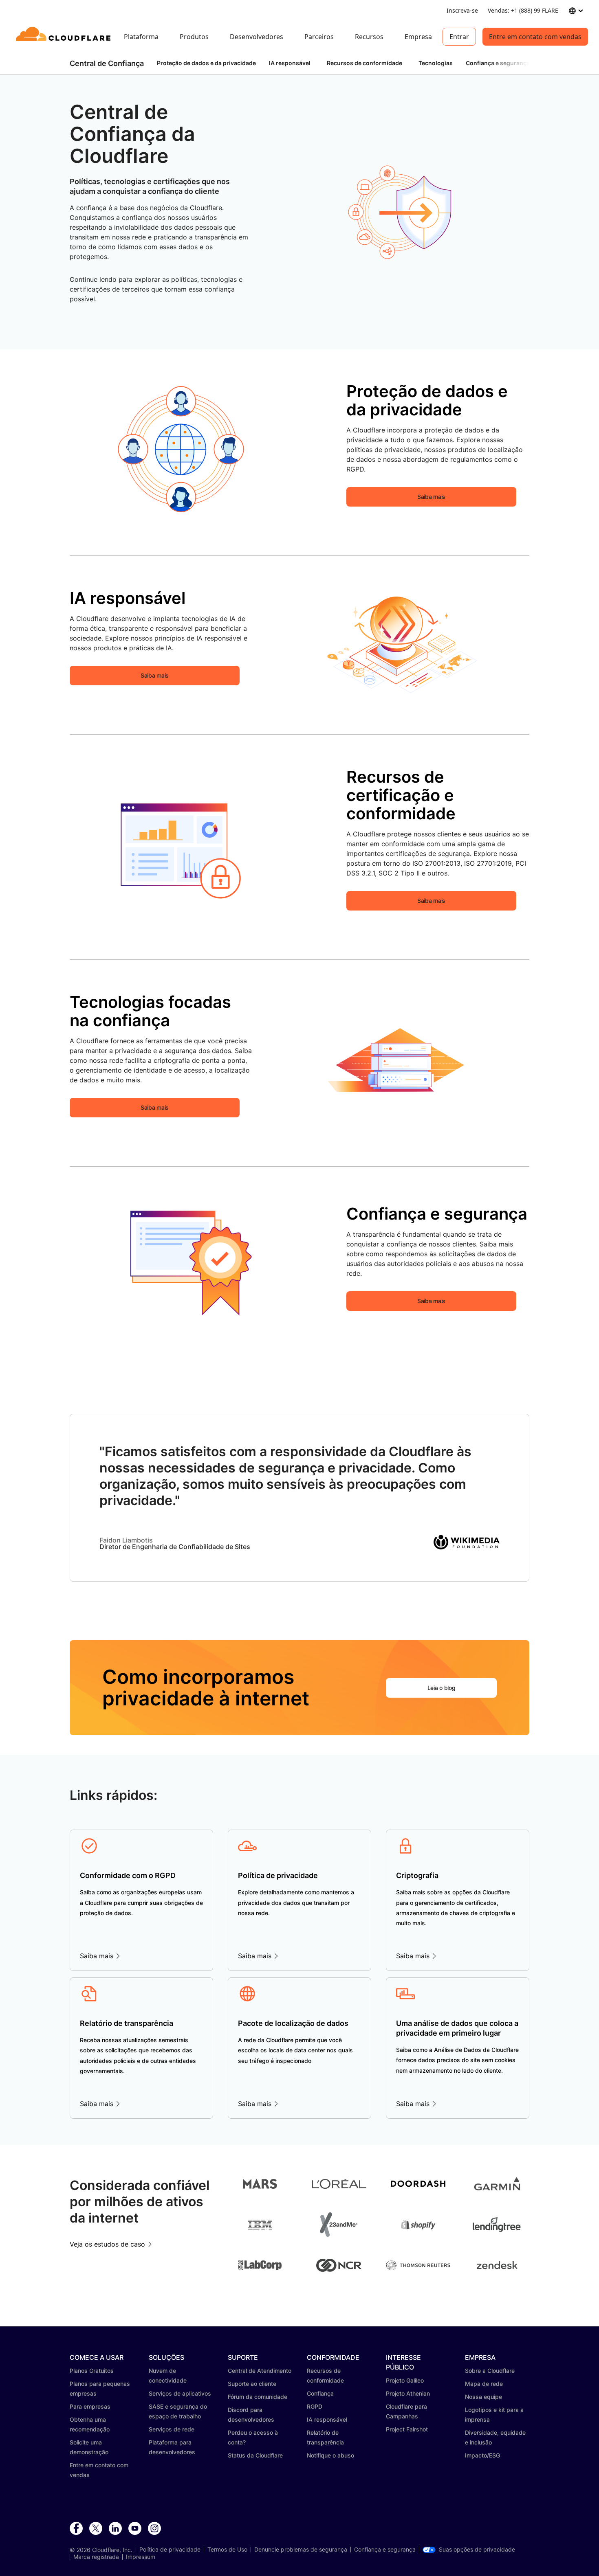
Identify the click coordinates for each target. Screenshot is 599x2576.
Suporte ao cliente (252, 2384)
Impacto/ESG (482, 2455)
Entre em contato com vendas (535, 37)
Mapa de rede (484, 2384)
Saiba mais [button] (431, 497)
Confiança (320, 2393)
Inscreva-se (462, 10)
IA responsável (290, 63)
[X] (96, 2529)
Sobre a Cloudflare (490, 2371)
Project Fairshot (407, 2429)
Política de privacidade (170, 2550)
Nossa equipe (483, 2397)
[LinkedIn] (115, 2529)
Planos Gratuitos (92, 2371)
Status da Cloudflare (255, 2455)
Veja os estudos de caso (107, 2244)
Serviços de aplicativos (180, 2393)
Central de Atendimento (260, 2371)
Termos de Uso (227, 2550)
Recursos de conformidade (364, 63)
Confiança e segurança (385, 2550)
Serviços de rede (172, 2429)
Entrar (459, 37)
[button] (398, 212)
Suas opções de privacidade (477, 2550)
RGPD (315, 2406)
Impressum (141, 2557)
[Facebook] (76, 2529)
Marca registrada (96, 2557)
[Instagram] (154, 2529)
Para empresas (90, 2406)
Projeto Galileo (405, 2380)
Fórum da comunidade (258, 2397)
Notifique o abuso (330, 2455)
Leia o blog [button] (441, 1688)
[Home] (65, 37)
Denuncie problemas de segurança (301, 2550)
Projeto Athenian (408, 2393)
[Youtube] (135, 2529)
